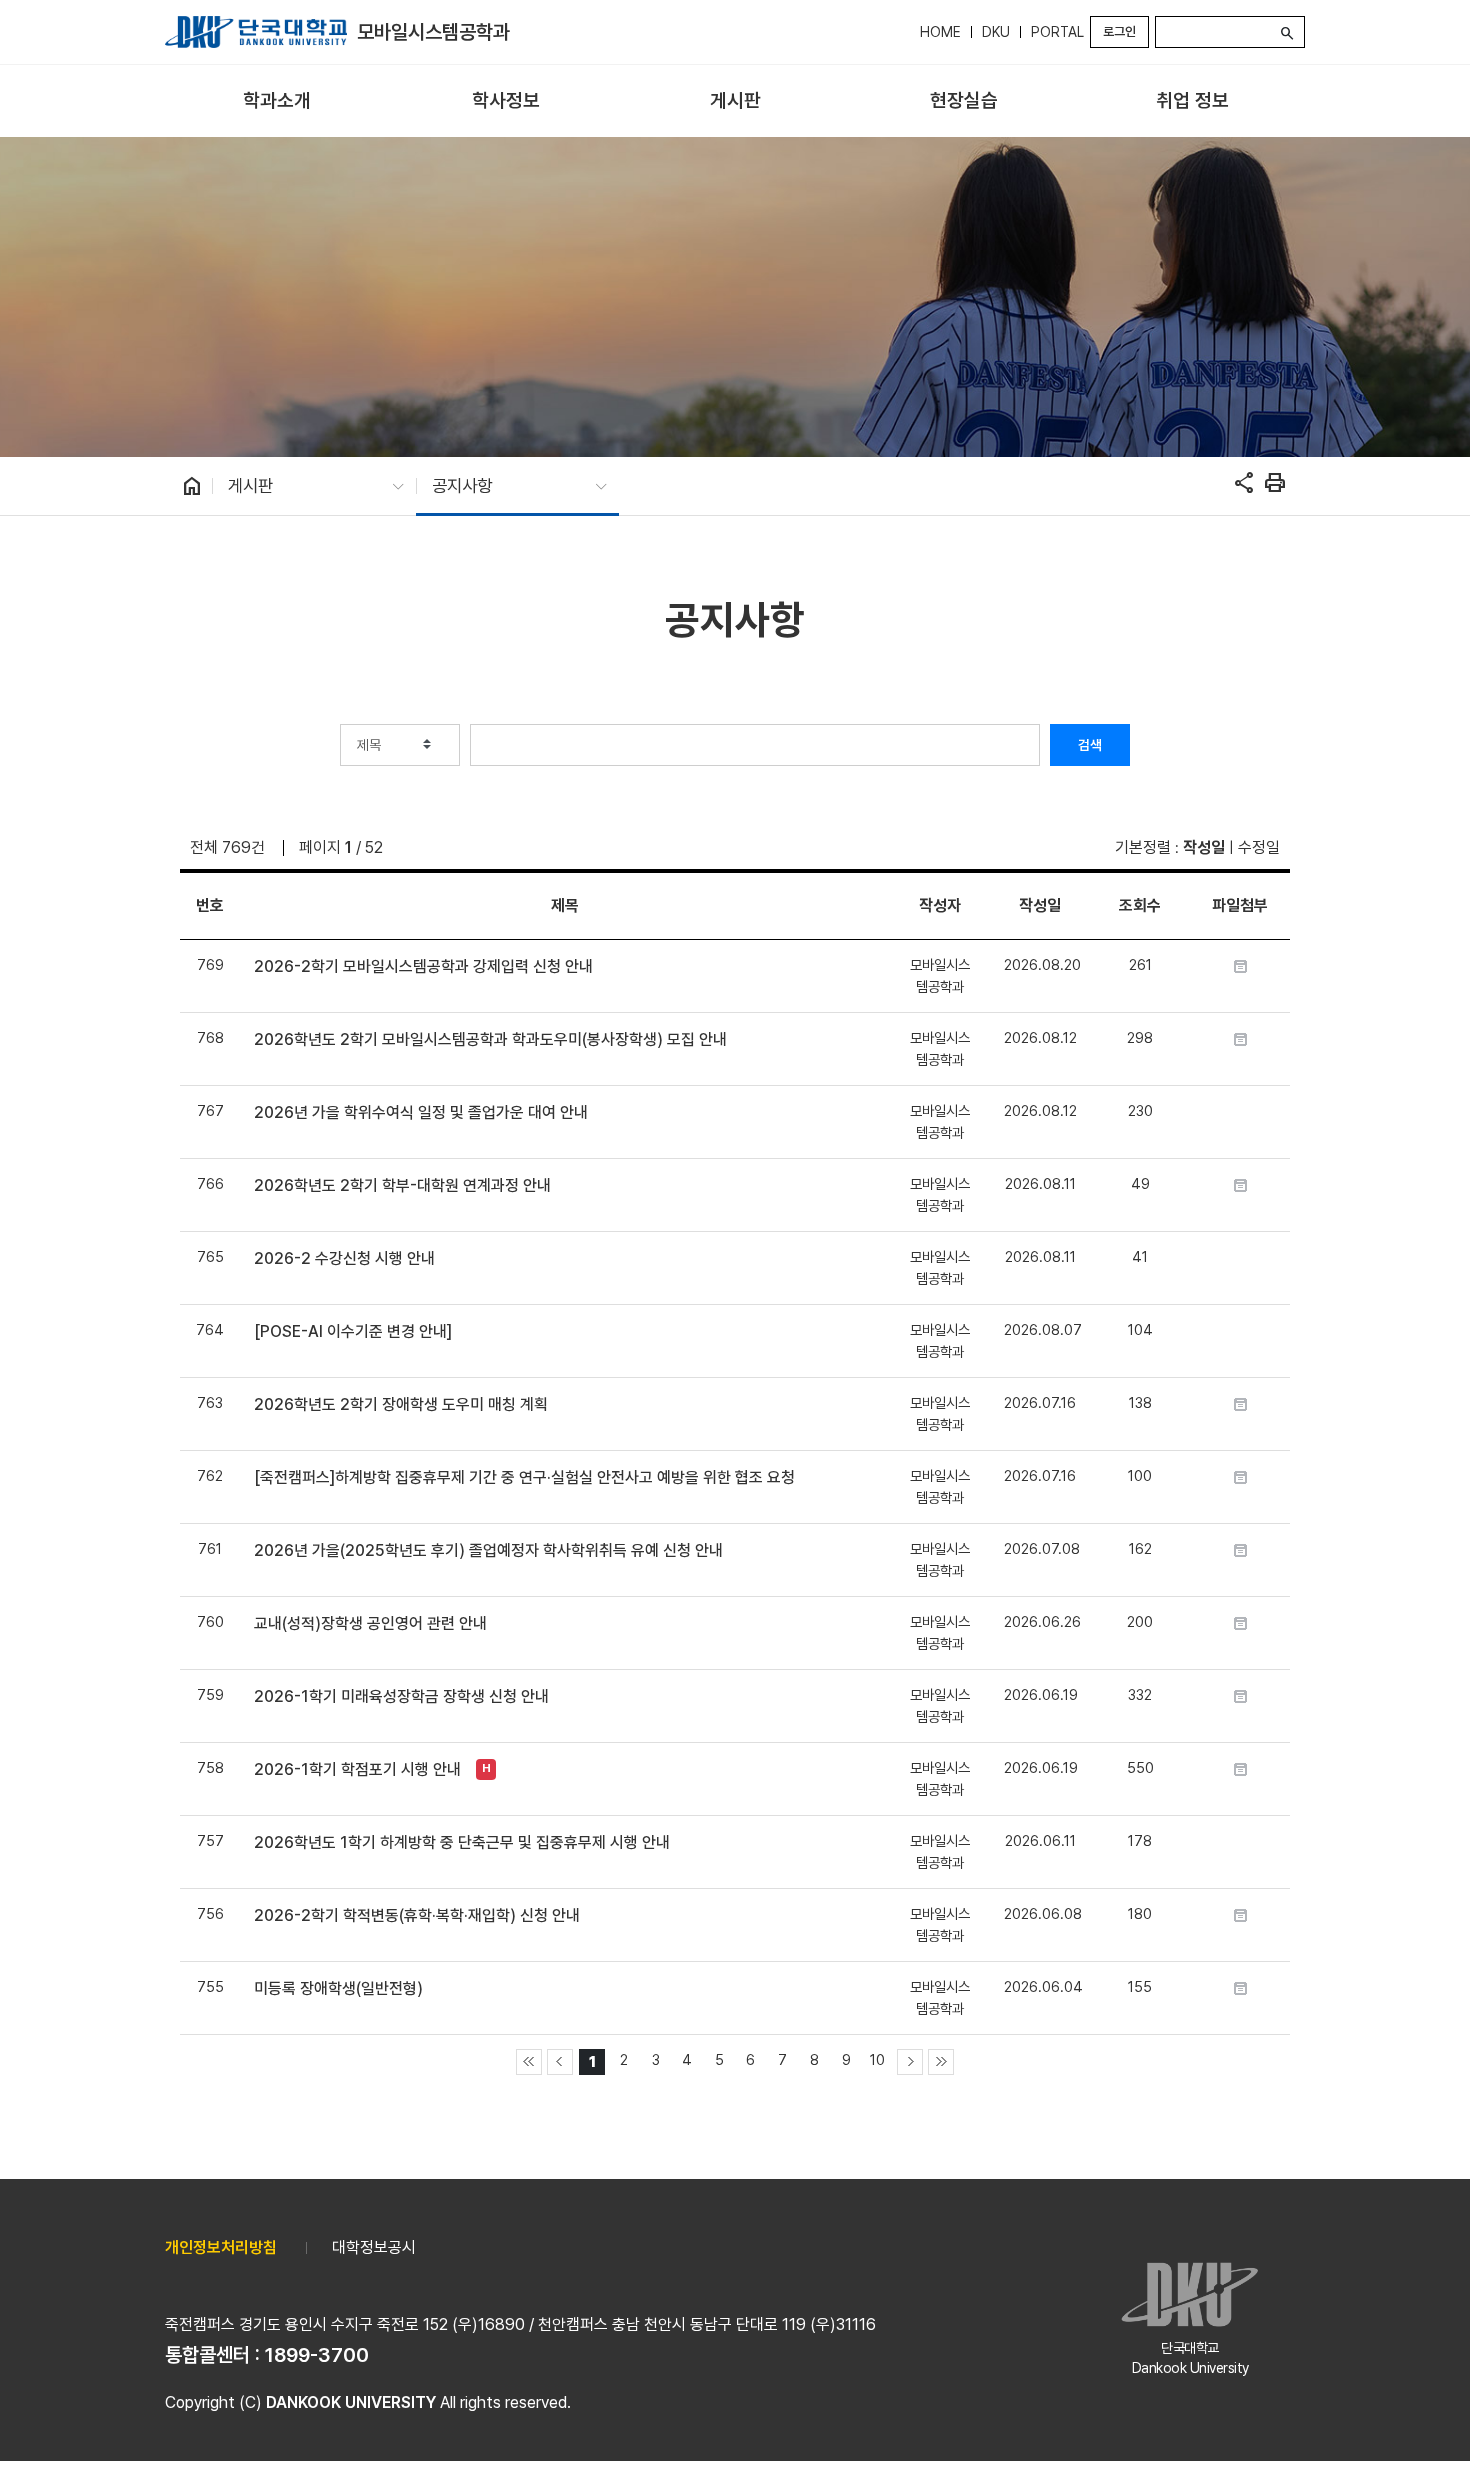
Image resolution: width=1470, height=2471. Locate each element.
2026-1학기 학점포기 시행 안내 (357, 1769)
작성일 (1204, 847)
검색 (1090, 745)
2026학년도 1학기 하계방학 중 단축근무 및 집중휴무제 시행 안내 (462, 1842)
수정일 (1259, 847)
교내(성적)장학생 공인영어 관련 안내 (370, 1623)
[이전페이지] (560, 2062)
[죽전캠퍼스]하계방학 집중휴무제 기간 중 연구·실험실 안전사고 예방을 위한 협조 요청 (524, 1477)
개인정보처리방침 (221, 2247)
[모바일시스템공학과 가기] (256, 32)
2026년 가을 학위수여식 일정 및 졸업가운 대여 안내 (421, 1112)
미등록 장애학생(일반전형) (338, 1988)
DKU (996, 32)
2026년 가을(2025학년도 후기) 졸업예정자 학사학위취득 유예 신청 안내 (488, 1550)
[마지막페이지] (941, 2062)
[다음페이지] (910, 2062)
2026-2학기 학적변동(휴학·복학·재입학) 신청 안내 (417, 1915)
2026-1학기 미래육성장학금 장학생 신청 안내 (401, 1696)
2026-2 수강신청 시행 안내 (344, 1258)
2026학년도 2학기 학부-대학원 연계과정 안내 (402, 1185)
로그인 (1119, 31)
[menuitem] (277, 101)
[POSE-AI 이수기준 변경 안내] (353, 1331)
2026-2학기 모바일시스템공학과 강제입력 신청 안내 (423, 966)
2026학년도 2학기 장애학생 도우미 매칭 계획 (401, 1404)
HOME (940, 32)
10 (877, 2059)
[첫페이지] (529, 2062)
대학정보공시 (374, 2247)
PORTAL (1057, 32)
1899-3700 (317, 2355)
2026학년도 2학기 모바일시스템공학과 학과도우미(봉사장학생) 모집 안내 (490, 1039)
